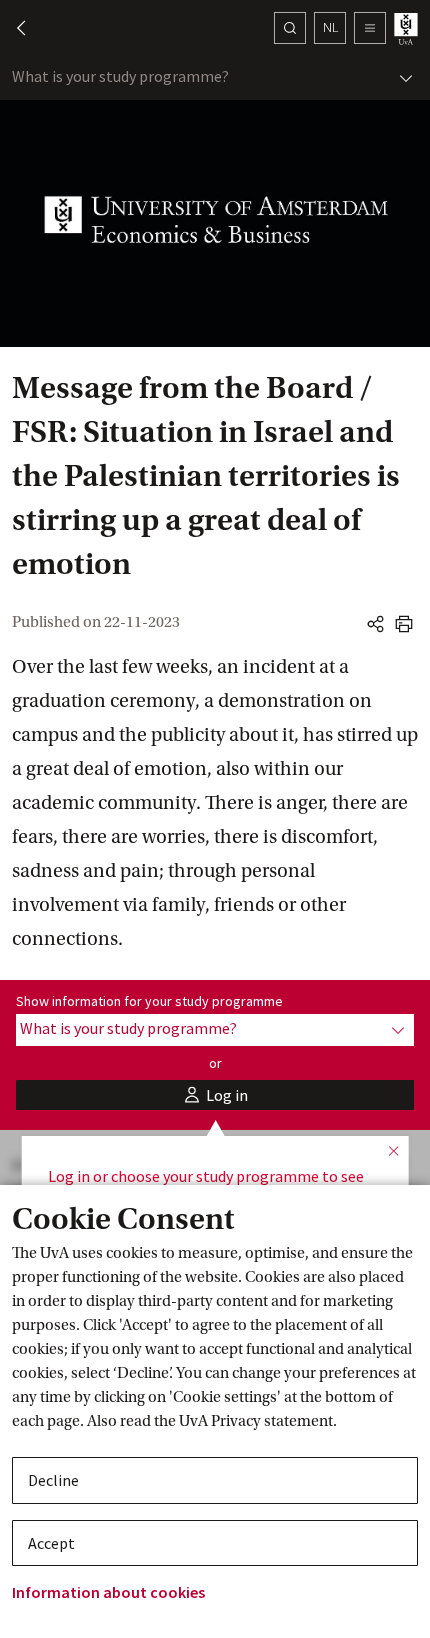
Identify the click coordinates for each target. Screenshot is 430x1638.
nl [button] (330, 27)
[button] (12, 28)
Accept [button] (51, 1543)
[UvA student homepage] (408, 28)
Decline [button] (53, 1480)
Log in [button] (69, 1176)
